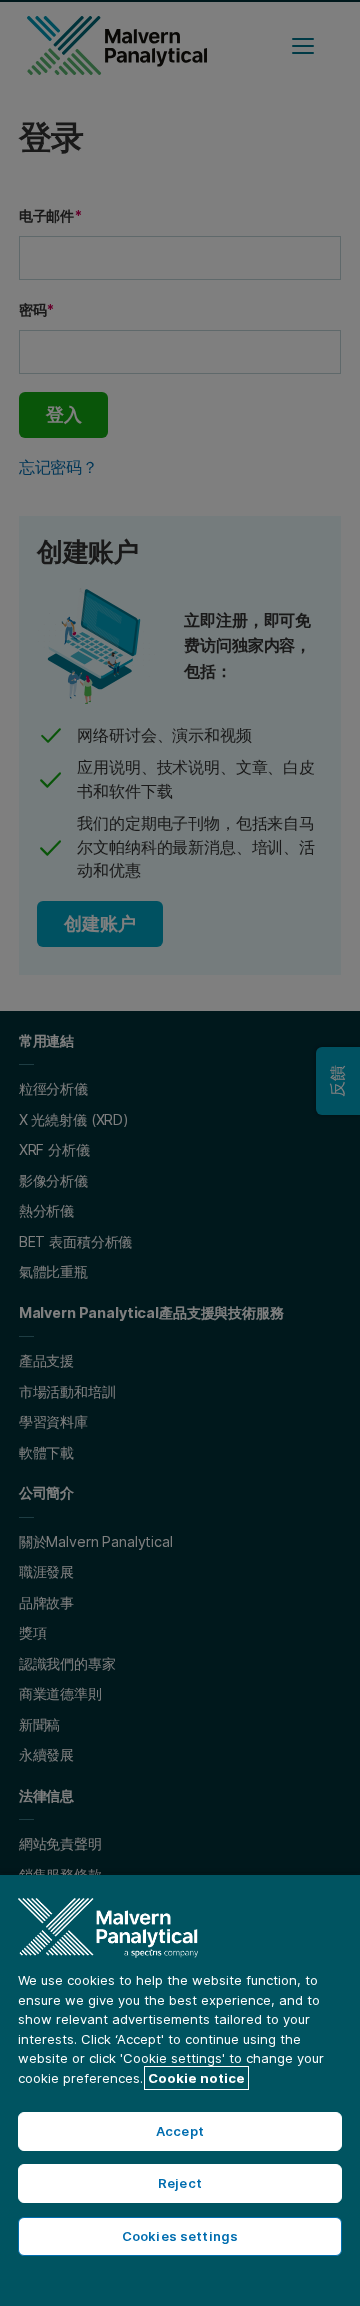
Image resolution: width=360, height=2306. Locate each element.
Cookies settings (180, 2236)
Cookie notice (196, 2078)
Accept (180, 2131)
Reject (180, 2183)
